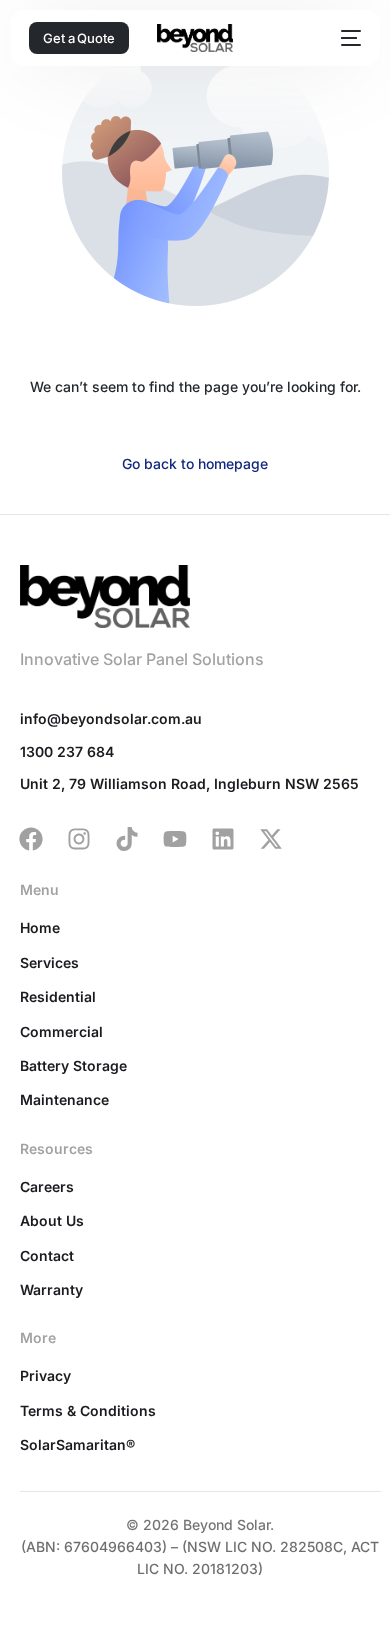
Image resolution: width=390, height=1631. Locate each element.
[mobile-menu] (347, 38)
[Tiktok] (127, 839)
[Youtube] (175, 839)
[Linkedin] (223, 839)
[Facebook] (31, 839)
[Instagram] (79, 839)
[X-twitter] (271, 839)
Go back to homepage (195, 463)
